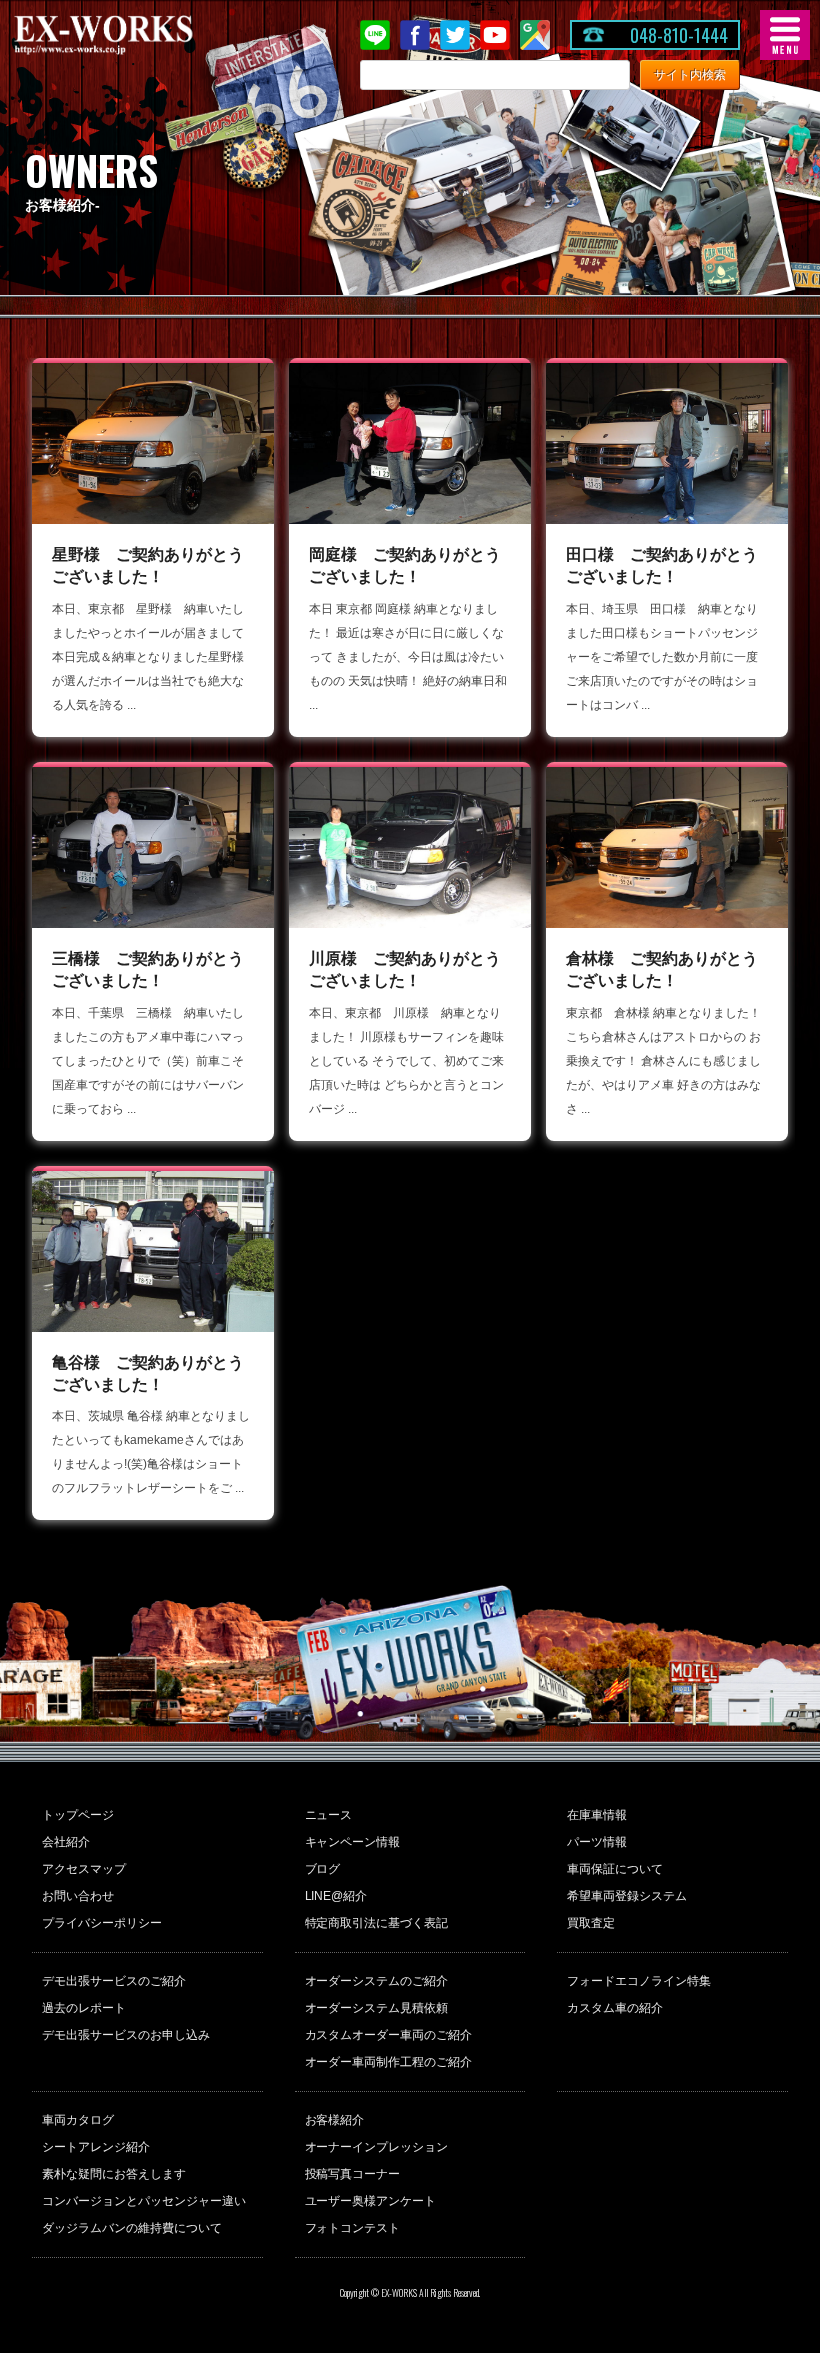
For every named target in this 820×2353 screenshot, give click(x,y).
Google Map (535, 35)
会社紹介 (66, 1842)
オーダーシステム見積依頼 (377, 2008)
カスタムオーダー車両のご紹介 (389, 2035)
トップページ (78, 1815)
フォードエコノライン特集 (639, 1981)
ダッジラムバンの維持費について (132, 2228)
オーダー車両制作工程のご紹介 (389, 2062)
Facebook (415, 35)
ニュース (329, 1815)
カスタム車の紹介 (615, 2008)
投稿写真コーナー (353, 2174)
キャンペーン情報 (353, 1842)
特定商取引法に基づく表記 (377, 1923)
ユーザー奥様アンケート (371, 2201)
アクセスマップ (84, 1869)
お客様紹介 (335, 2120)
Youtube (495, 35)
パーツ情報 (597, 1842)
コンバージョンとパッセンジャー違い (144, 2201)
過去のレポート (84, 2008)
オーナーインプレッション (377, 2147)
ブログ (323, 1869)
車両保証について (615, 1869)
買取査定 (591, 1923)
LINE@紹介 (336, 1896)
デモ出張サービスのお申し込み (126, 2035)
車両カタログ (78, 2120)
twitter (455, 35)
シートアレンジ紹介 (96, 2147)
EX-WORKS (135, 35)
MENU (785, 35)
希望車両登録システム (627, 1896)
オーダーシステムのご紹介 (377, 1981)
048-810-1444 (679, 35)
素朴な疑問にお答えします (114, 2174)
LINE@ (375, 35)
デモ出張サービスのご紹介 (114, 1981)
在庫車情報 (597, 1815)
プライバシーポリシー (102, 1923)
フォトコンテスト (353, 2228)
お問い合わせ (78, 1896)
